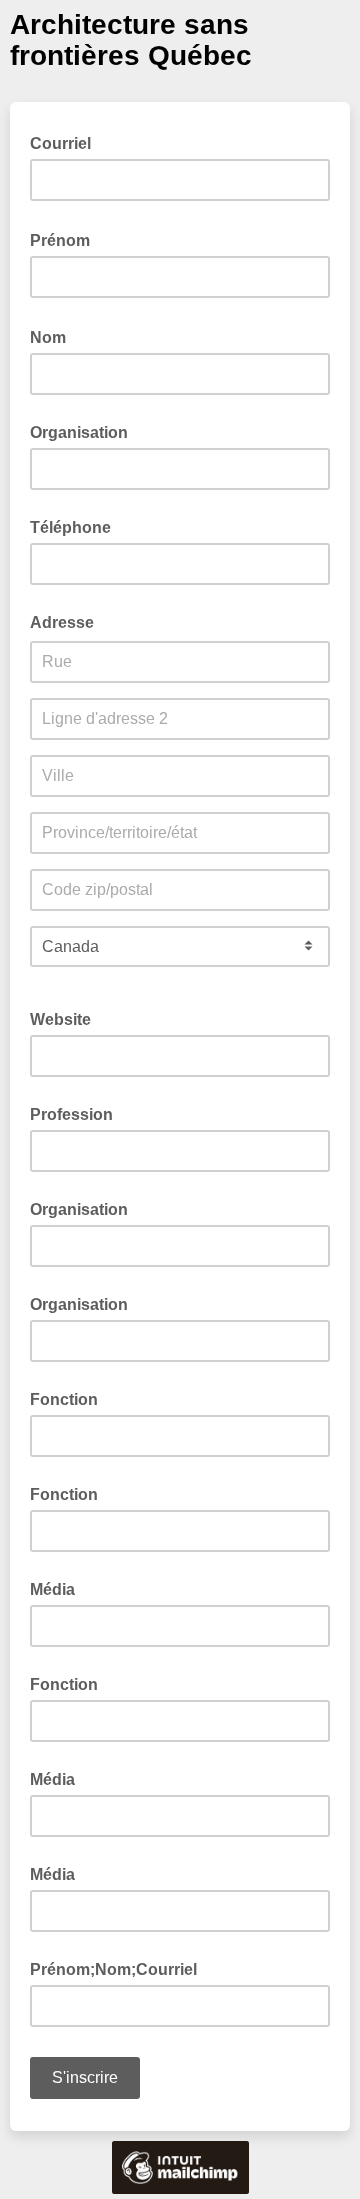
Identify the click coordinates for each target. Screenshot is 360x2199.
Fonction (64, 1399)
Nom (54, 336)
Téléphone (70, 527)
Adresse (62, 622)
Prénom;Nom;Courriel (113, 1969)
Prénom (66, 239)
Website (60, 1019)
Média (52, 1589)
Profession (71, 1114)
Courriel (66, 142)
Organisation (79, 432)
